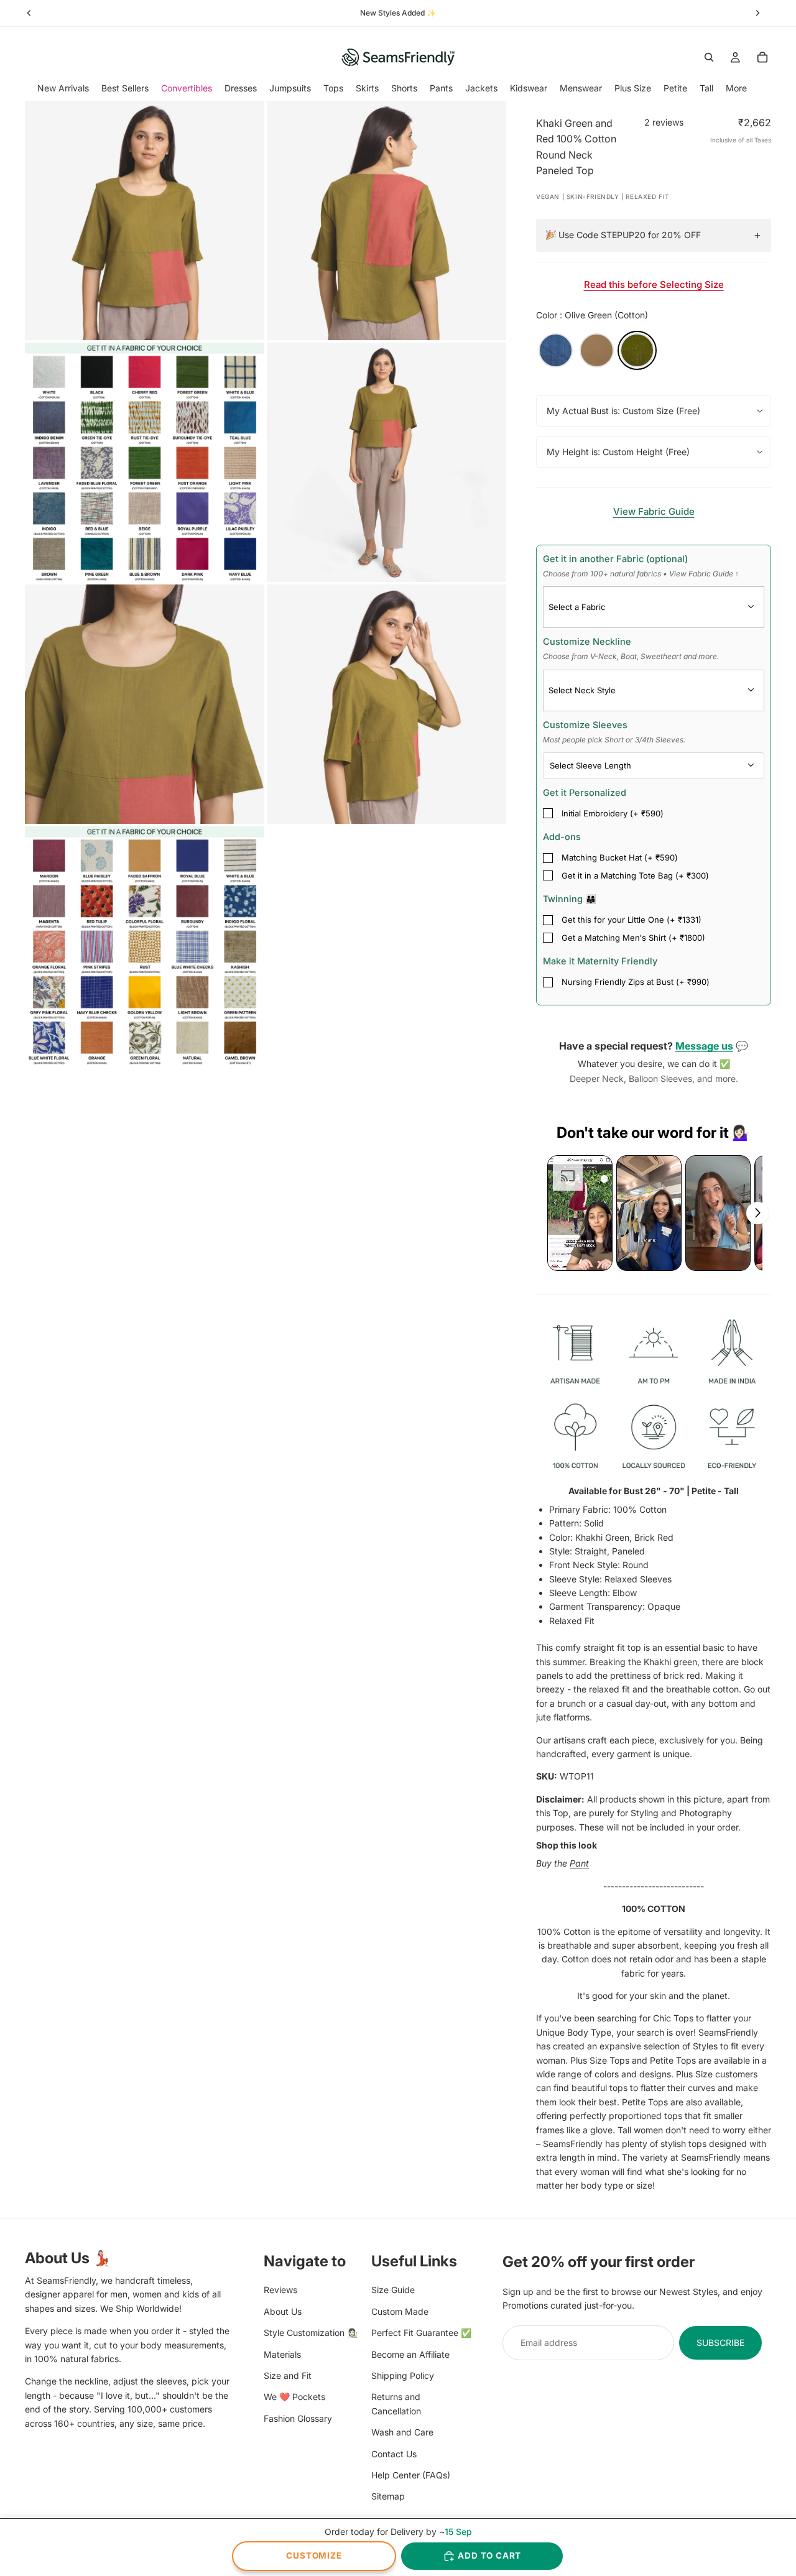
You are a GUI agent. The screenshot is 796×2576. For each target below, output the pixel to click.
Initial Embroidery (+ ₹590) (613, 813)
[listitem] (736, 88)
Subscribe (720, 2342)
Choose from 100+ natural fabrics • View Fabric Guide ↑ (641, 574)
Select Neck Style (582, 690)
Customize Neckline (631, 649)
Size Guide (393, 2290)
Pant (579, 1863)
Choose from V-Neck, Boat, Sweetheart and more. (631, 656)
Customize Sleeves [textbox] (614, 732)
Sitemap (388, 2496)
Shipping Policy (403, 2375)
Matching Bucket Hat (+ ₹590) (620, 857)
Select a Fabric (577, 607)
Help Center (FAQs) (411, 2474)
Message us (704, 1046)
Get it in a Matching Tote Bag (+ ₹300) (635, 875)
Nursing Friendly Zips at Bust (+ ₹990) (636, 982)
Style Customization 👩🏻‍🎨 (311, 2333)
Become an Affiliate (410, 2354)
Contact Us (394, 2453)
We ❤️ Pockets (294, 2397)
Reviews (280, 2290)
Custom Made (400, 2311)
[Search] (709, 57)
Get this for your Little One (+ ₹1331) (632, 920)
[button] (580, 1213)
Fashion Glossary (298, 2418)
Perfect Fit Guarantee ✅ (421, 2333)
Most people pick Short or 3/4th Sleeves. (614, 740)
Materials (282, 2354)
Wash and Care (402, 2432)
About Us (283, 2311)
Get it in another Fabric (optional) (641, 566)
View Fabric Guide (654, 511)
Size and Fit (288, 2375)
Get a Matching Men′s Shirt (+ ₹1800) (633, 938)
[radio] (556, 350)
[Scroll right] (757, 1213)
